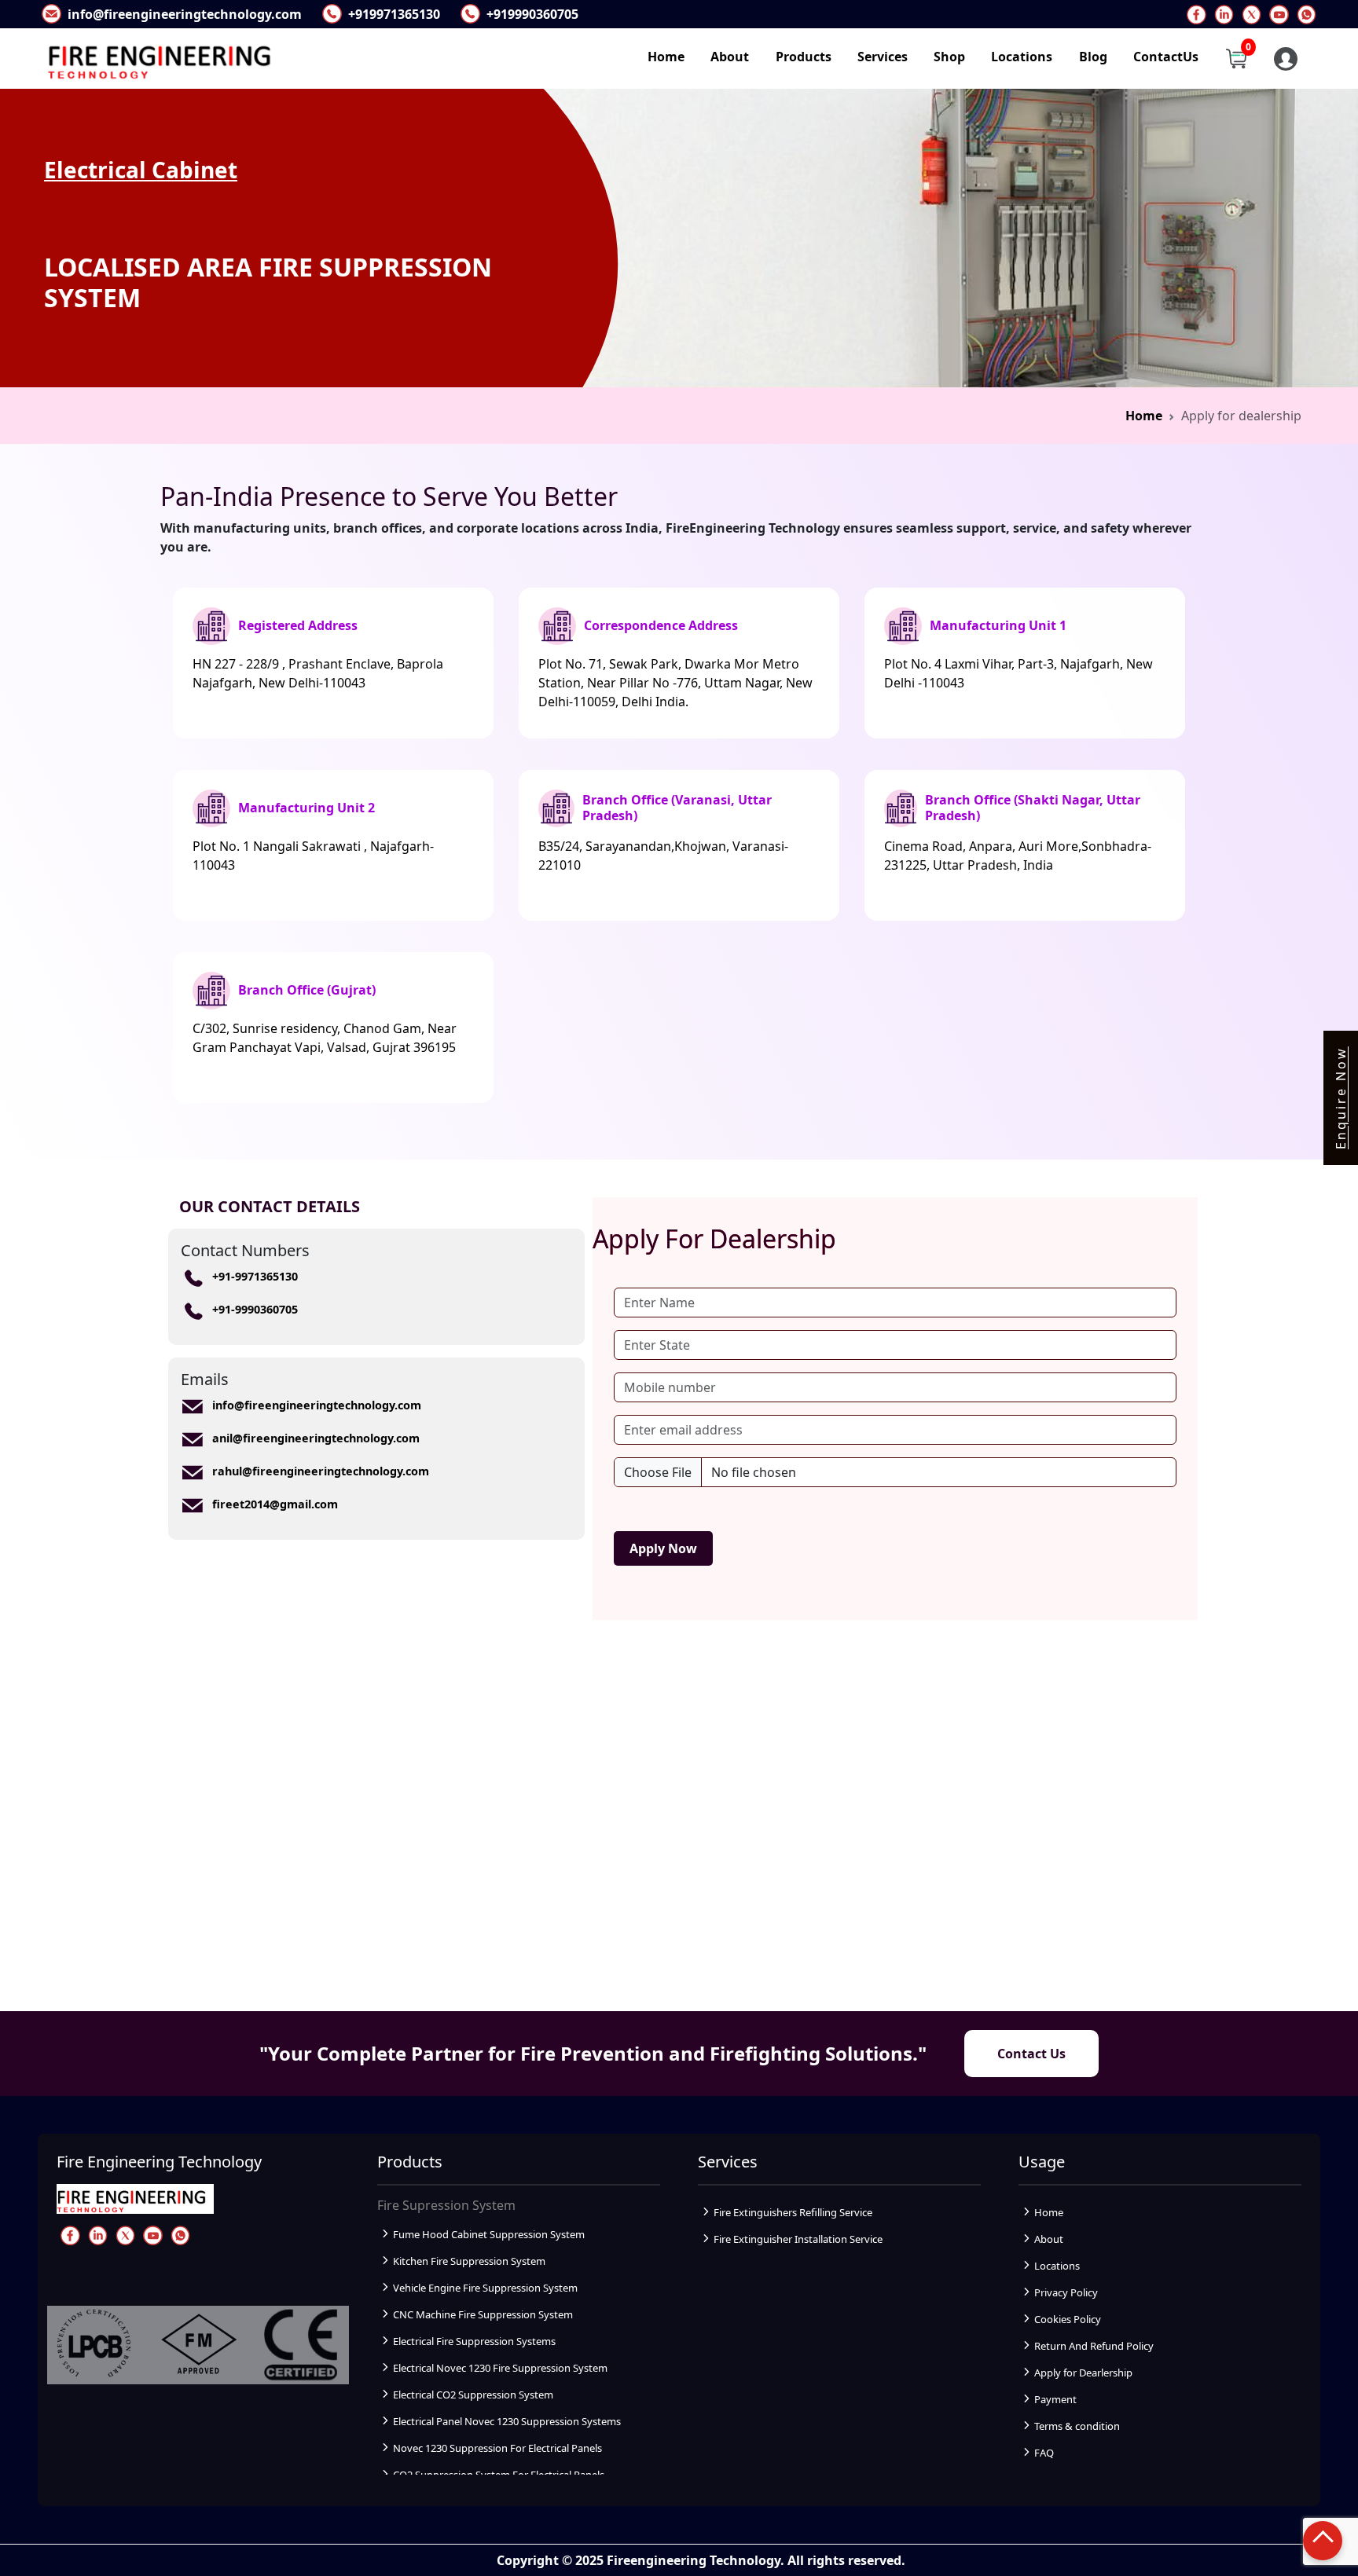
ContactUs (1166, 57)
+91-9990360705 (255, 1309)
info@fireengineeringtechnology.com (317, 1405)
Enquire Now (1341, 1098)
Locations (1022, 57)
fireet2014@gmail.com (275, 1504)
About (730, 57)
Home (666, 57)
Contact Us (1031, 2054)
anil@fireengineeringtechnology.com (316, 1438)
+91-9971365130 (255, 1276)
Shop (949, 57)
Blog (1093, 57)
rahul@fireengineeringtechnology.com (321, 1471)
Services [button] (883, 57)
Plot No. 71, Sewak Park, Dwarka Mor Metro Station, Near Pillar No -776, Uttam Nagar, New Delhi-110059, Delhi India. (675, 683)
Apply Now (663, 1548)
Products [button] (804, 57)
